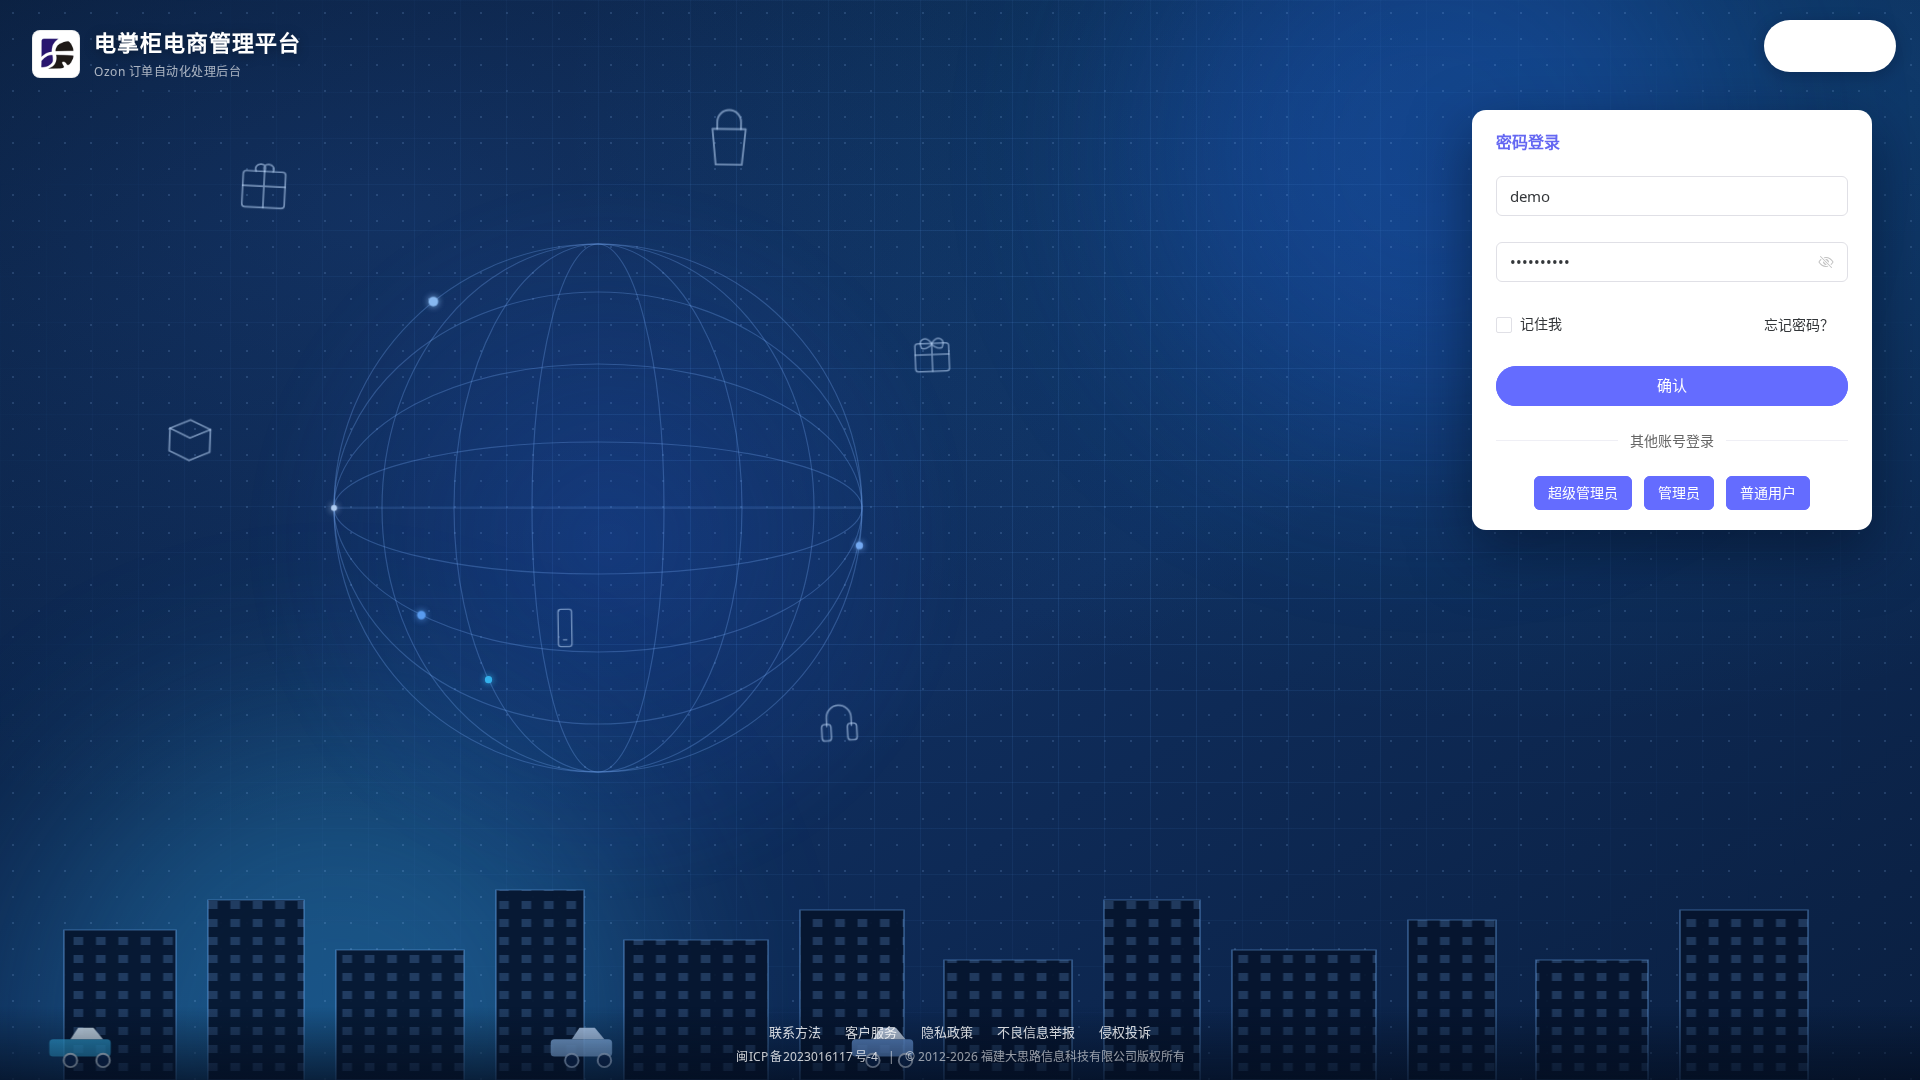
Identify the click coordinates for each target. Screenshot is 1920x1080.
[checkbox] (1533, 324)
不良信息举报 (1036, 1032)
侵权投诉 (1125, 1032)
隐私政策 (947, 1032)
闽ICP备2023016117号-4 (807, 1056)
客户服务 (871, 1032)
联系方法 (795, 1032)
